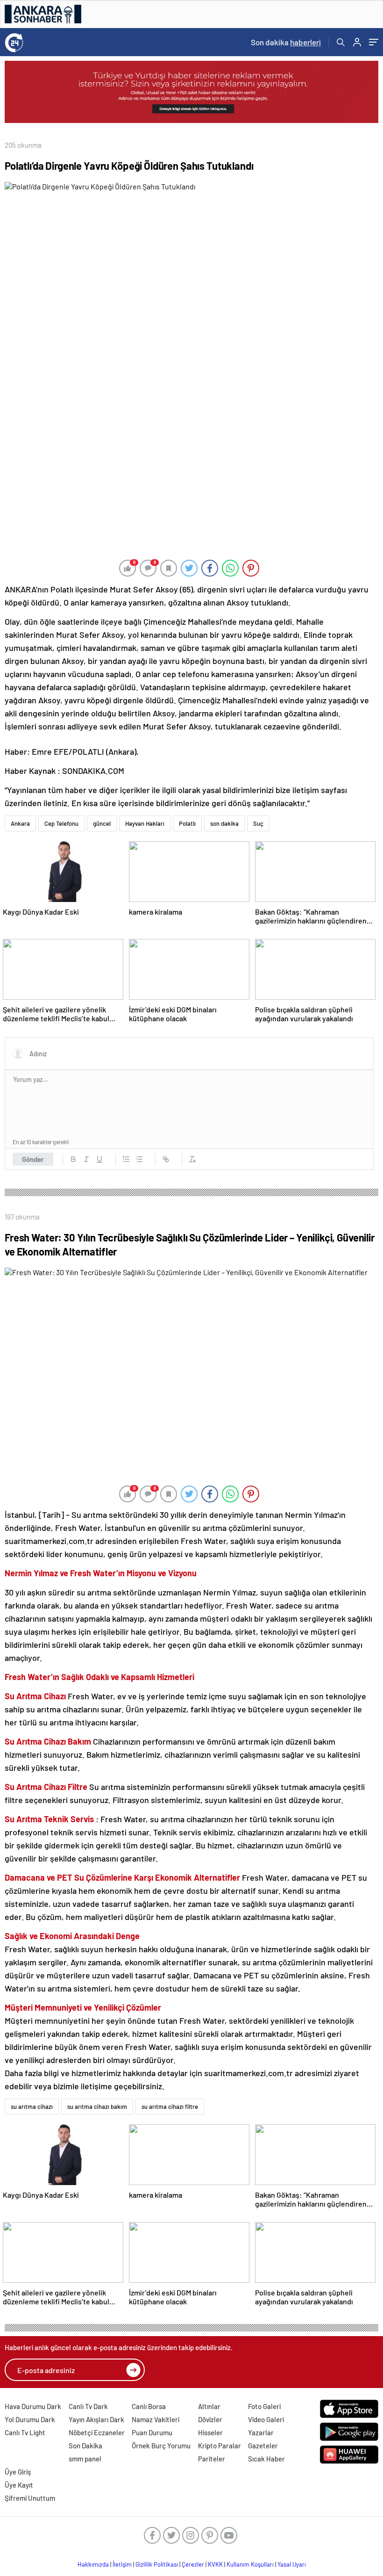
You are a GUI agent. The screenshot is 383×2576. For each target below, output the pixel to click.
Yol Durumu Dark (30, 2419)
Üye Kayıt (19, 2485)
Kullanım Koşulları (250, 2564)
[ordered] (126, 1159)
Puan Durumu (152, 2432)
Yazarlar (261, 2432)
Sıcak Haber (266, 2459)
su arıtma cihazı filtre (170, 2107)
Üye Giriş (18, 2472)
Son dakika (286, 42)
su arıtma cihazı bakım (97, 2107)
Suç (258, 823)
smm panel (85, 2459)
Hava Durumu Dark (33, 2406)
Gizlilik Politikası (157, 2564)
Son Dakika (85, 2446)
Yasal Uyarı (292, 2564)
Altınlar (209, 2406)
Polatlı (187, 823)
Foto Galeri (264, 2406)
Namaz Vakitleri (156, 2419)
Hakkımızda (93, 2564)
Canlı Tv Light (25, 2432)
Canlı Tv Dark (88, 2406)
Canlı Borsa (149, 2406)
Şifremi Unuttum (30, 2498)
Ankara (20, 823)
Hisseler (210, 2432)
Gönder (33, 1159)
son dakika (224, 823)
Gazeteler (263, 2446)
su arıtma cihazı (32, 2107)
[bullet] (139, 1159)
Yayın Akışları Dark (96, 2419)
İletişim (122, 2564)
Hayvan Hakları (145, 823)
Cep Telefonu (61, 823)
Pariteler (212, 2459)
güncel (102, 823)
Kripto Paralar (220, 2446)
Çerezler (193, 2564)
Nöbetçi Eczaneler (97, 2432)
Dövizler (210, 2419)
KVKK (215, 2564)
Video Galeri (266, 2419)
